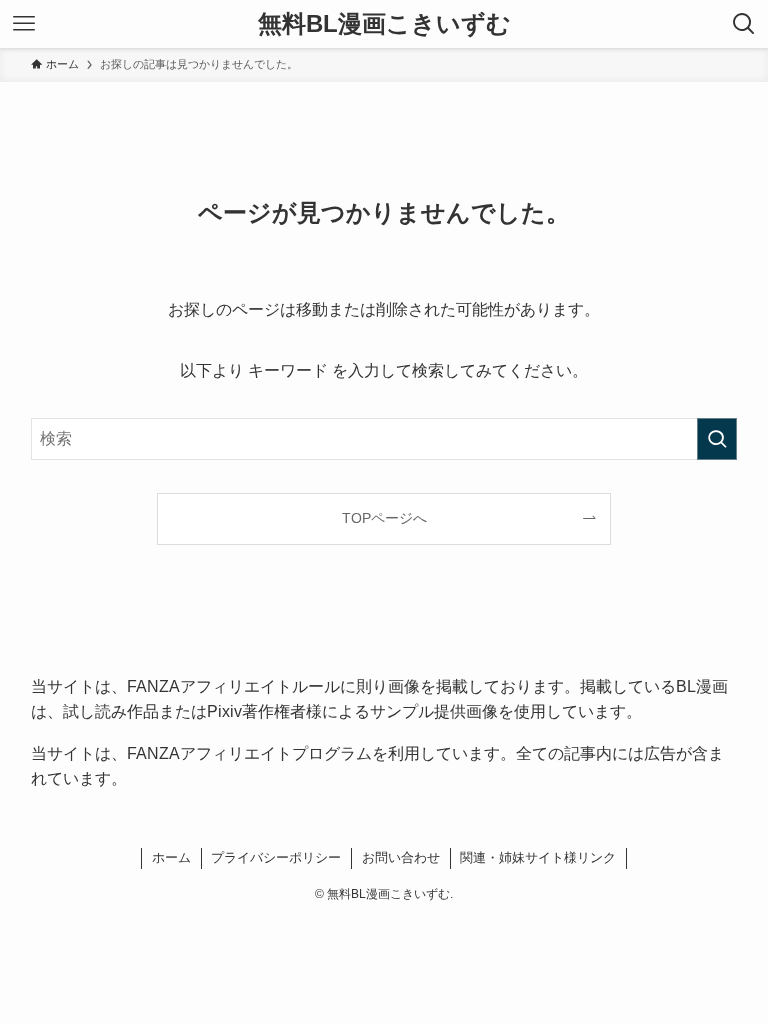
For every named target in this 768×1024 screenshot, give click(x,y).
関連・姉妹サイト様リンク (538, 857)
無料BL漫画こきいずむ (384, 24)
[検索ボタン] (744, 24)
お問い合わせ (401, 857)
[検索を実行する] (717, 439)
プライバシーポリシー (276, 857)
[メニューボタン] (24, 24)
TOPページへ (384, 518)
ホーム (171, 857)
